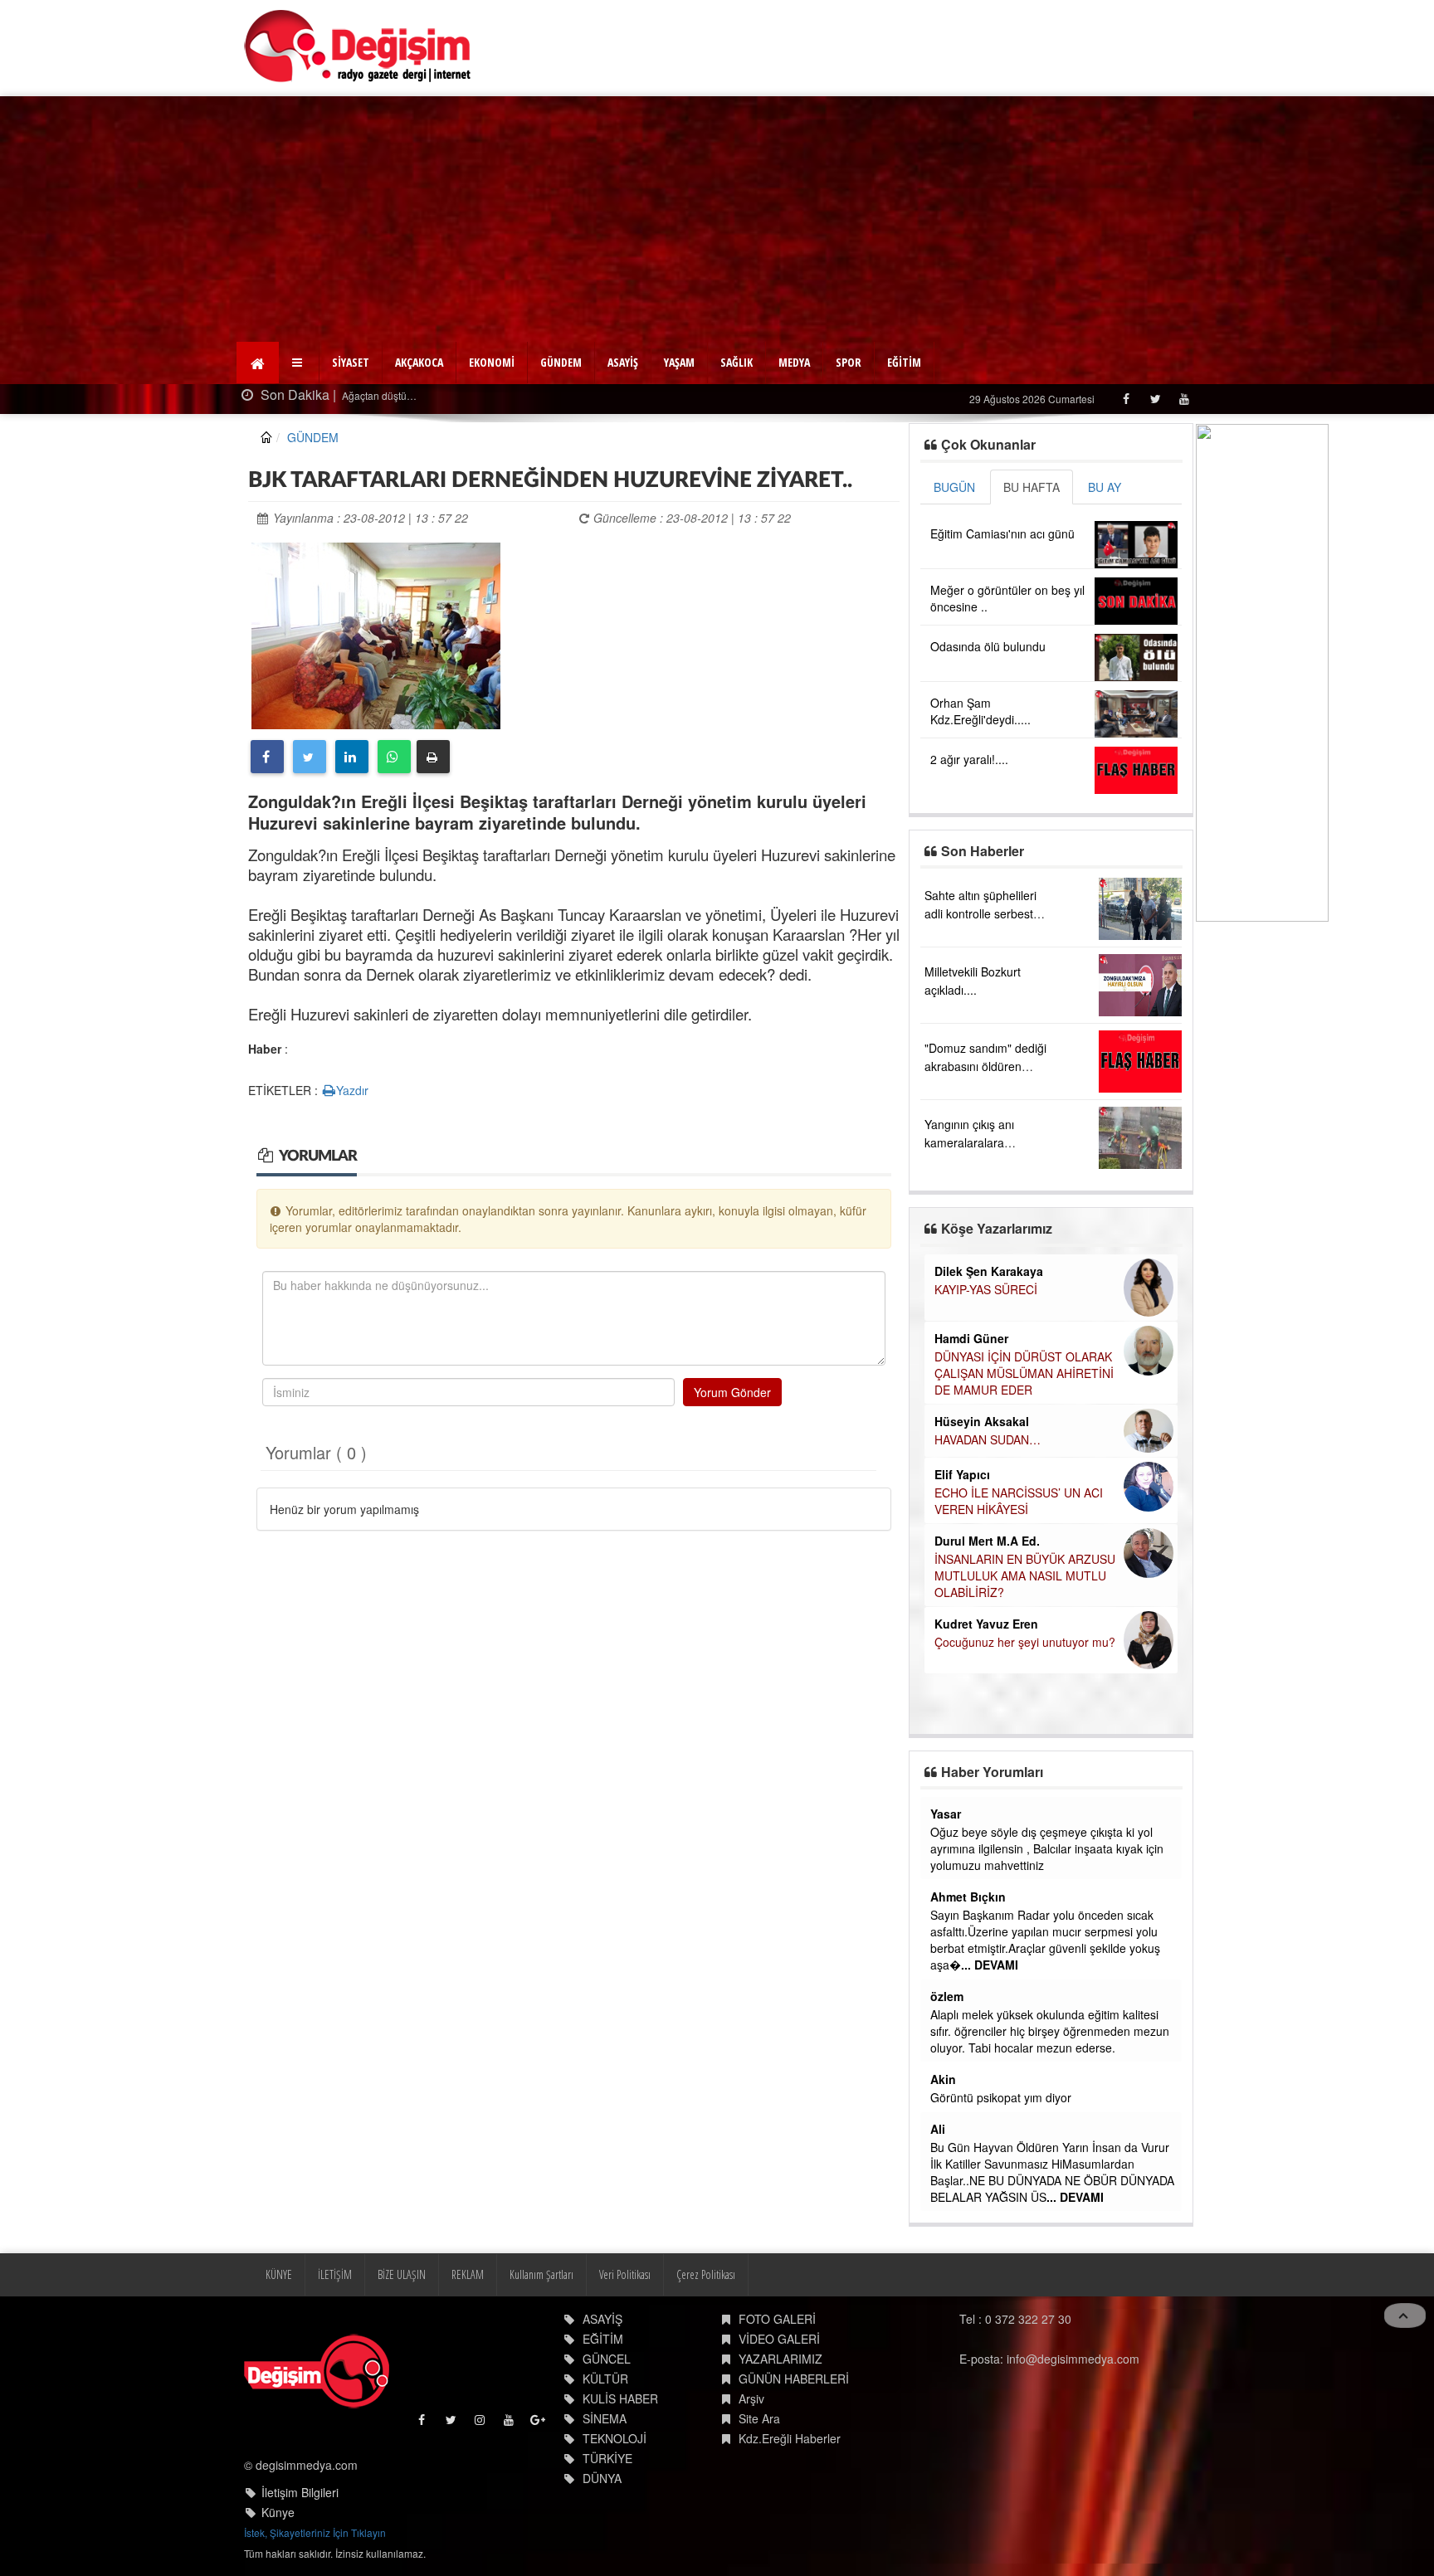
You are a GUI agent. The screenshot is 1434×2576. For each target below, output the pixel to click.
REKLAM (468, 2274)
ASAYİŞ (623, 362)
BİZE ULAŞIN (402, 2274)
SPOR (849, 362)
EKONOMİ (492, 362)
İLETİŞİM (335, 2274)
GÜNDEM (561, 362)
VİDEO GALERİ (779, 2339)
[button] (299, 363)
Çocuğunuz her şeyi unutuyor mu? (1025, 1642)
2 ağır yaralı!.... (969, 759)
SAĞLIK (737, 362)
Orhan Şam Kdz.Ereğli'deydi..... (980, 711)
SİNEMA (605, 2418)
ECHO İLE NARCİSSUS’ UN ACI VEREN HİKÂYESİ (1019, 1501)
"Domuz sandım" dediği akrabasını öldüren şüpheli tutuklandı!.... (985, 1066)
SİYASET (351, 362)
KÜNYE (279, 2274)
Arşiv (751, 2398)
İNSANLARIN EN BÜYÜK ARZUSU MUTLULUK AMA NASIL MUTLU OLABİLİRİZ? (1025, 1575)
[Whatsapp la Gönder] (394, 757)
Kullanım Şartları (541, 2274)
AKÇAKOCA (419, 362)
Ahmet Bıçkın (968, 1897)
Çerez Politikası (706, 2274)
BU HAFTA (1032, 487)
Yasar (946, 1814)
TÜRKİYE (607, 2458)
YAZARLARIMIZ (780, 2359)
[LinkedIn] (352, 757)
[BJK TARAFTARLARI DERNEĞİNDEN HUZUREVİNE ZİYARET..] (376, 634)
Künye (278, 2512)
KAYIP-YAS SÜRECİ (986, 1289)
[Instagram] (481, 2424)
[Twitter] (1155, 399)
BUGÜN (954, 487)
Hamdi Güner (971, 1338)
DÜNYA (602, 2478)
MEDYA (794, 362)
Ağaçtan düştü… (378, 395)
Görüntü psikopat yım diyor (1001, 2097)
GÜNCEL (607, 2359)
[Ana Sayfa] (358, 46)
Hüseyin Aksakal (982, 1421)
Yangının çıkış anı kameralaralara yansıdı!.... (969, 1142)
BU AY (1105, 487)
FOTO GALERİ (777, 2319)
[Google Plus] (539, 2424)
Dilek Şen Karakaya (989, 1271)
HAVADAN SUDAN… (988, 1439)
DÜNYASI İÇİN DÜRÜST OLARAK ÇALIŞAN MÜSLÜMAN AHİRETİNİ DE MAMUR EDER (1024, 1373)
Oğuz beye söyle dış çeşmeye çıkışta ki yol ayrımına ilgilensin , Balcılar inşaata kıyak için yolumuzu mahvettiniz (1047, 1848)
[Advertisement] (717, 221)
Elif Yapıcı (962, 1474)
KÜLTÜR (605, 2379)
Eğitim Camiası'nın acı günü (1002, 533)
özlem (947, 1996)
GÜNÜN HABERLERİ (794, 2379)
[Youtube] (1184, 399)
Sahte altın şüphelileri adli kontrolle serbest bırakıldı (980, 913)
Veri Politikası (625, 2274)
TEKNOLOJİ (615, 2438)
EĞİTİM (904, 362)
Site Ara (759, 2418)
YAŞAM (679, 362)
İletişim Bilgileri (300, 2492)
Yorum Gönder (732, 1392)
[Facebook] (1126, 399)
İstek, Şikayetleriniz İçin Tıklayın (315, 2532)
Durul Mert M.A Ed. (987, 1541)
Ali (938, 2129)
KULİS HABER (620, 2398)
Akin (943, 2079)
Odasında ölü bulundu (988, 646)
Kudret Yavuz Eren (986, 1624)
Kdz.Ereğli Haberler (790, 2438)
